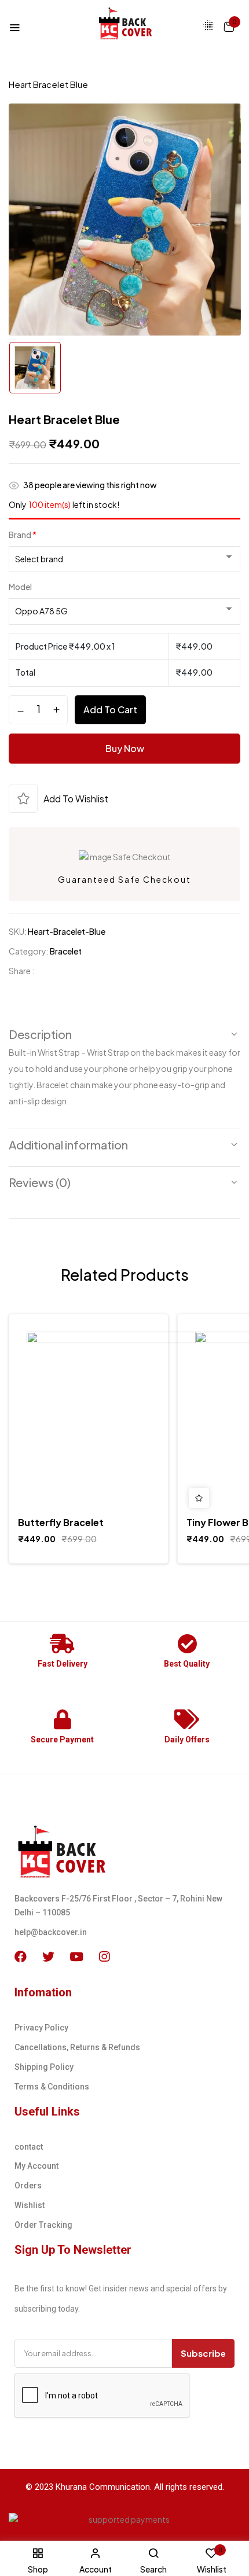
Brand (23, 535)
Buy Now (125, 748)
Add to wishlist (76, 799)
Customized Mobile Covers (107, 70)
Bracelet (197, 70)
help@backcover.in (51, 1932)
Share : (21, 971)
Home (22, 70)
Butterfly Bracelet (61, 1522)
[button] (229, 26)
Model (20, 587)
